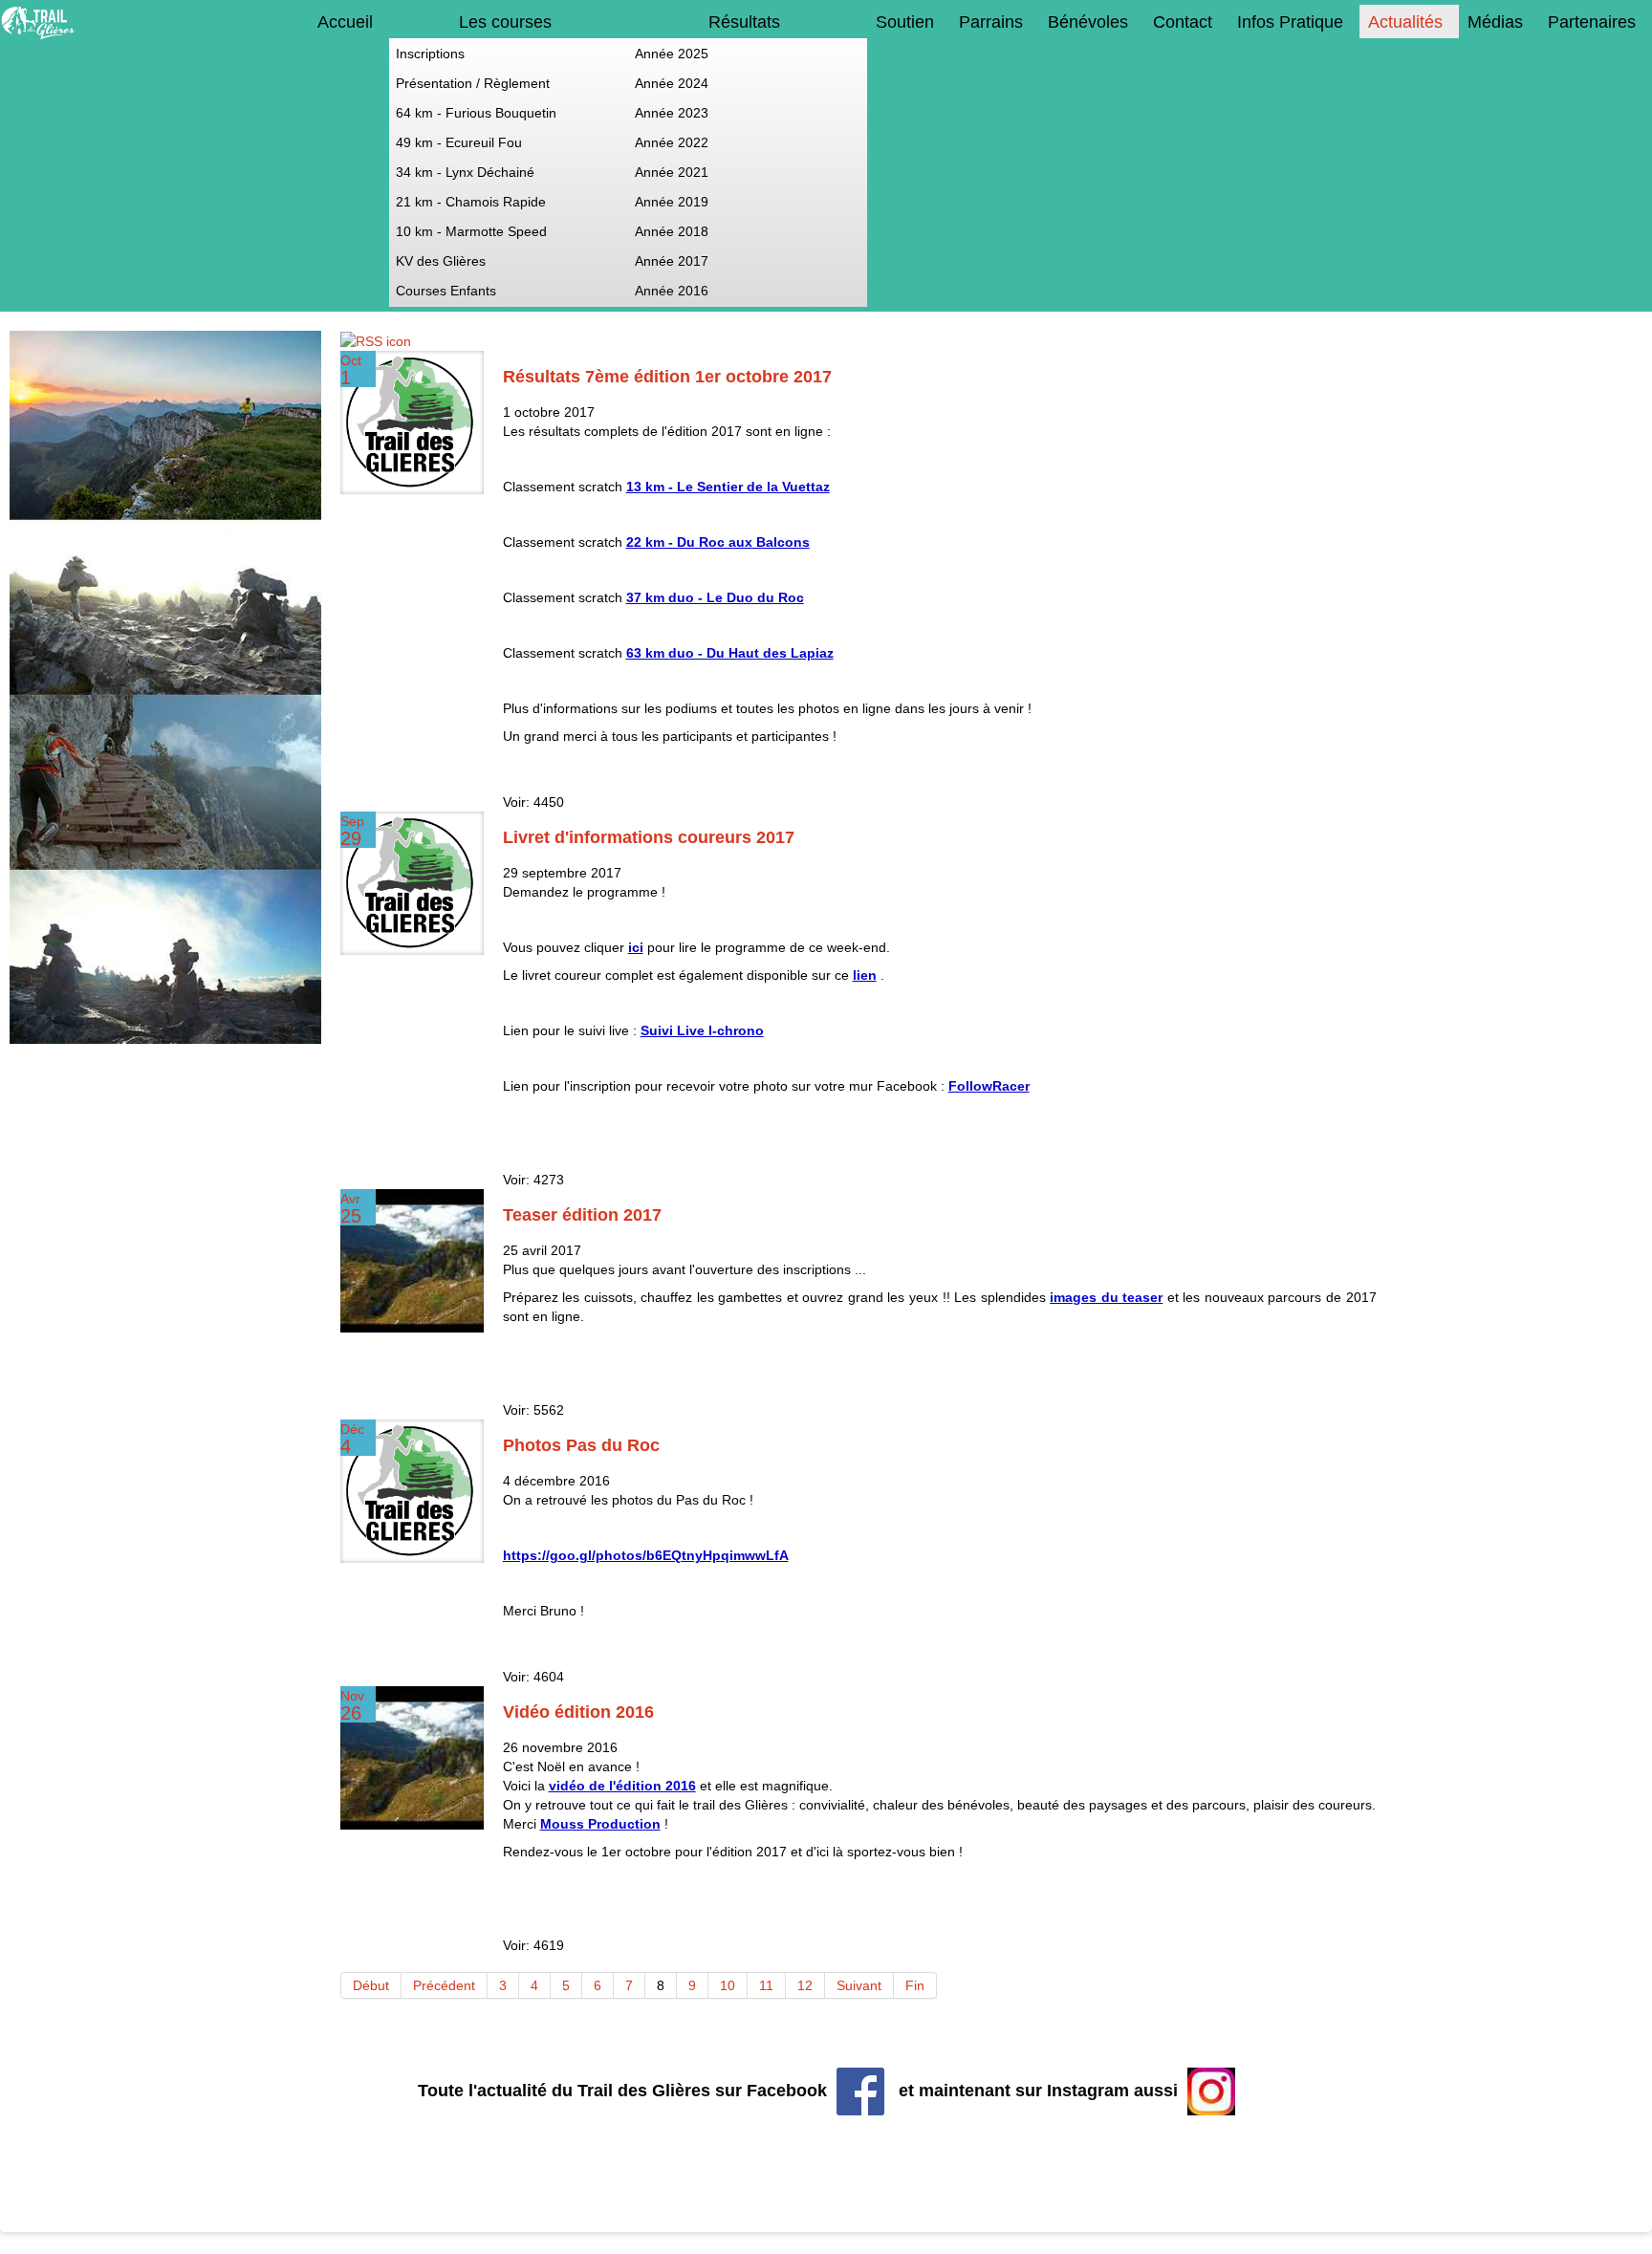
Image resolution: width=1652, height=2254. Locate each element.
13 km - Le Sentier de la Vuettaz (728, 487)
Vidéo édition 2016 (578, 1712)
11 (766, 1985)
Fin (915, 1985)
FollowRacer (989, 1086)
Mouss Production (600, 1824)
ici (636, 947)
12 (805, 1985)
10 (728, 1985)
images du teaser (1106, 1297)
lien (865, 975)
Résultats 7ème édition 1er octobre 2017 (667, 377)
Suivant (859, 1985)
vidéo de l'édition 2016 (622, 1786)
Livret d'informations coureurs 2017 (649, 837)
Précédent (444, 1985)
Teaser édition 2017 (582, 1215)
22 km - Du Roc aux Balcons (718, 542)
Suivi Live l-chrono (702, 1030)
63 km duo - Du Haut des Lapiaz (730, 653)
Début (371, 1985)
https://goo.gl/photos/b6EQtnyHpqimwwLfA (646, 1555)
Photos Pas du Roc (581, 1445)
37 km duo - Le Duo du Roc (715, 597)
